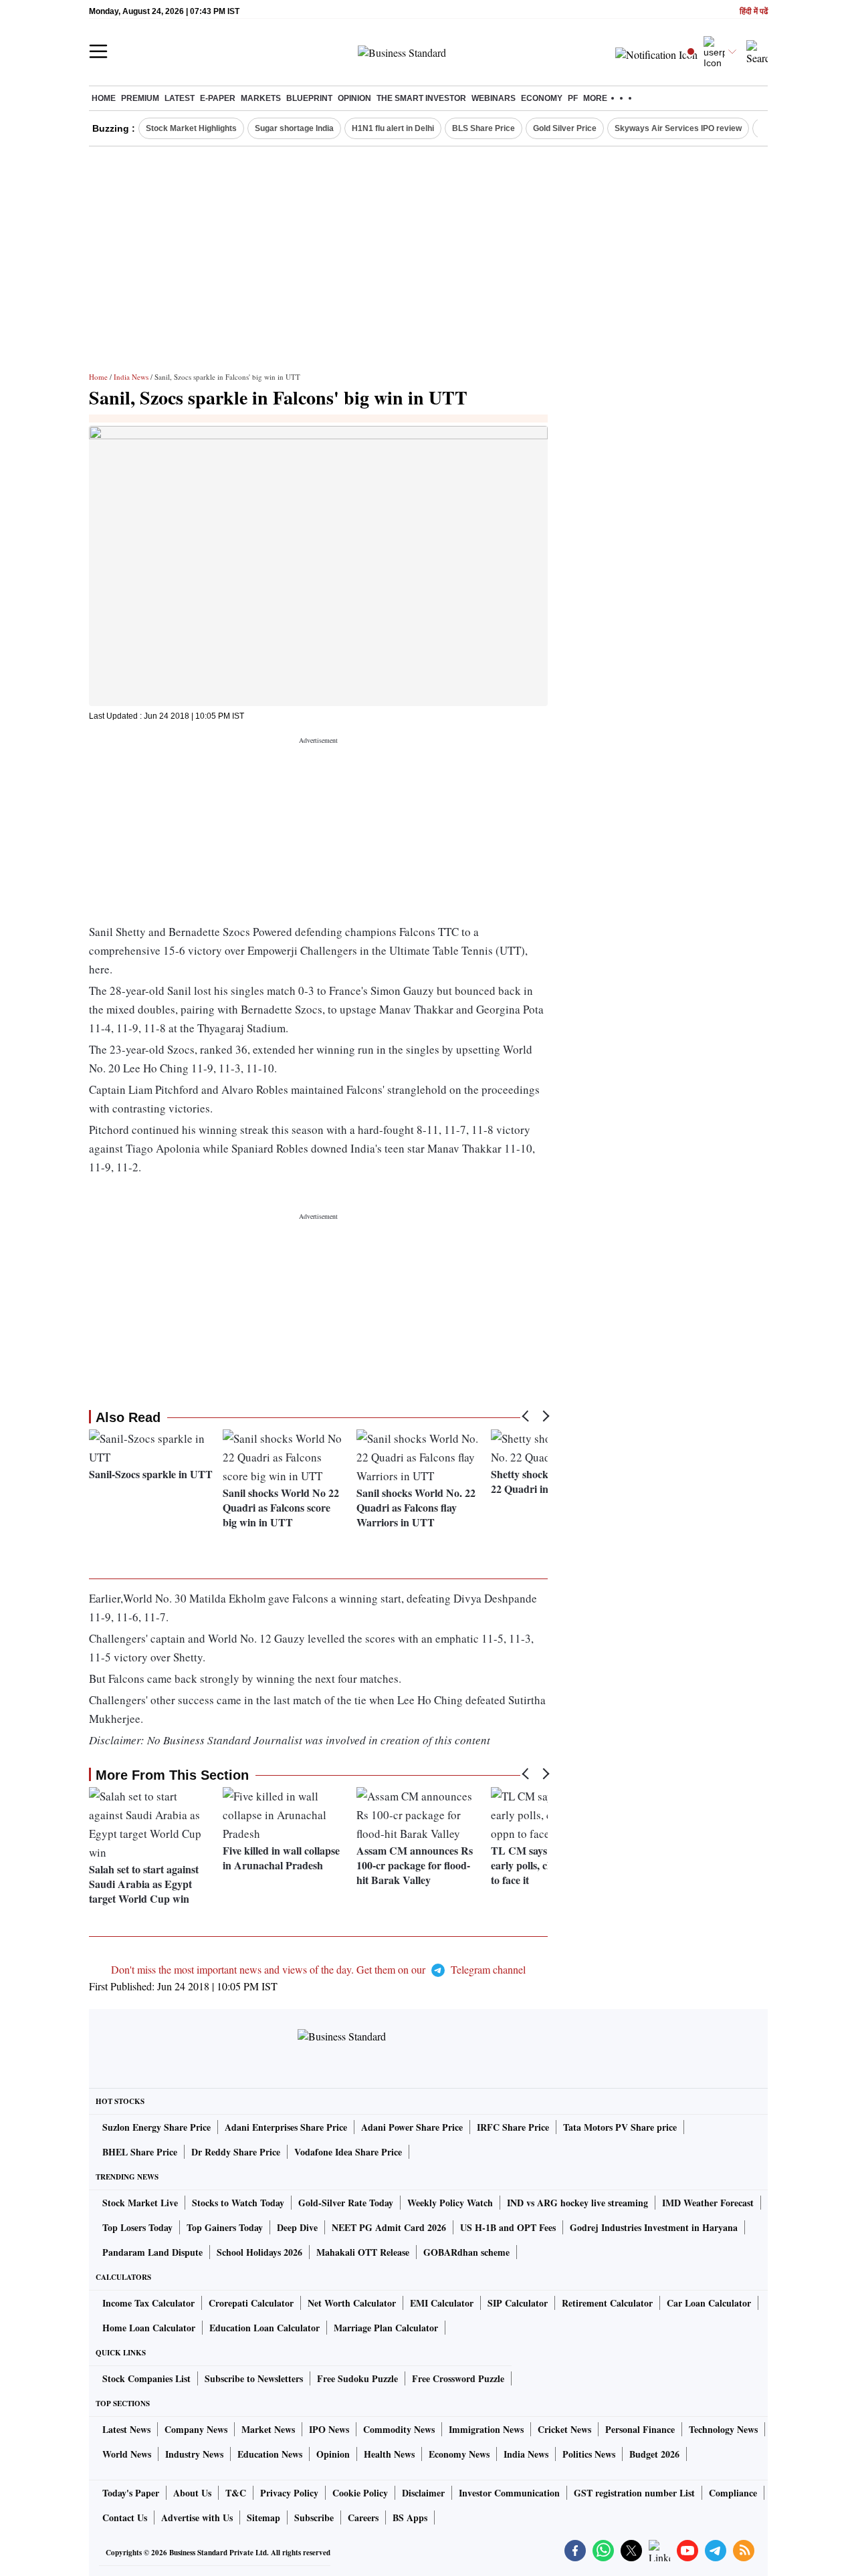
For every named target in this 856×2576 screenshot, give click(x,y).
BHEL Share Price (140, 2152)
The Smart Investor (421, 98)
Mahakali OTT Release (363, 2252)
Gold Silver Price (565, 128)
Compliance (733, 2493)
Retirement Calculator (607, 2303)
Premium (140, 98)
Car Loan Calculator (709, 2303)
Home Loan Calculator (149, 2328)
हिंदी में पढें (754, 12)
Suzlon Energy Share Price (156, 2127)
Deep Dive (297, 2227)
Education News (270, 2454)
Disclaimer (423, 2493)
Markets (261, 98)
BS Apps (410, 2518)
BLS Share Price (484, 128)
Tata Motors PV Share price (620, 2127)
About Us (192, 2493)
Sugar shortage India (294, 128)
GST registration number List (634, 2493)
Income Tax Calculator (148, 2303)
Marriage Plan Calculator (386, 2328)
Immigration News (486, 2429)
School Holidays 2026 (259, 2252)
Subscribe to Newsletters (254, 2378)
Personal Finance (640, 2429)
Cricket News (564, 2429)
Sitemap (263, 2518)
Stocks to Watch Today (238, 2203)
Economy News (459, 2454)
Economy (542, 98)
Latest (180, 98)
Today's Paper (131, 2493)
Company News (196, 2429)
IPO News (329, 2429)
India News (131, 377)
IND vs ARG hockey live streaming (577, 2203)
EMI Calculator (442, 2303)
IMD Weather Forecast (708, 2203)
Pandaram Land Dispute (152, 2252)
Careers (363, 2518)
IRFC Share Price (513, 2127)
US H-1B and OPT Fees (508, 2227)
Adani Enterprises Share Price (286, 2127)
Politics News (589, 2454)
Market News (268, 2429)
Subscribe (314, 2518)
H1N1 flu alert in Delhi (393, 128)
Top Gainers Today (225, 2227)
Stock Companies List (146, 2378)
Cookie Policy (360, 2493)
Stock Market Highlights (191, 128)
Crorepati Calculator (251, 2303)
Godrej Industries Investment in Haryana (654, 2227)
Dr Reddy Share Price (236, 2152)
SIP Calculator (518, 2303)
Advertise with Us (197, 2518)
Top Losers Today (137, 2227)
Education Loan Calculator (264, 2328)
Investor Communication (509, 2493)
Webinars (494, 98)
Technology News (723, 2429)
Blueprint (309, 98)
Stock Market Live (140, 2203)
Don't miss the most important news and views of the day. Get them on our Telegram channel (318, 1969)
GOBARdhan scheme (466, 2252)
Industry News (194, 2454)
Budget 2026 (654, 2454)
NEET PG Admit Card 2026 (389, 2227)
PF (573, 98)
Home (104, 98)
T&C (236, 2493)
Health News (389, 2454)
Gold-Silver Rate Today (346, 2203)
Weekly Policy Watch (450, 2203)
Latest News (126, 2429)
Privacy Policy (289, 2493)
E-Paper (218, 98)
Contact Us (125, 2518)
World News (127, 2454)
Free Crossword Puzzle (458, 2378)
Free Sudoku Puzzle (357, 2378)
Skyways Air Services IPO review (678, 128)
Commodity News (399, 2429)
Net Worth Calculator (352, 2303)
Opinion (354, 98)
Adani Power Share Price (412, 2127)
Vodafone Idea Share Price (348, 2152)
